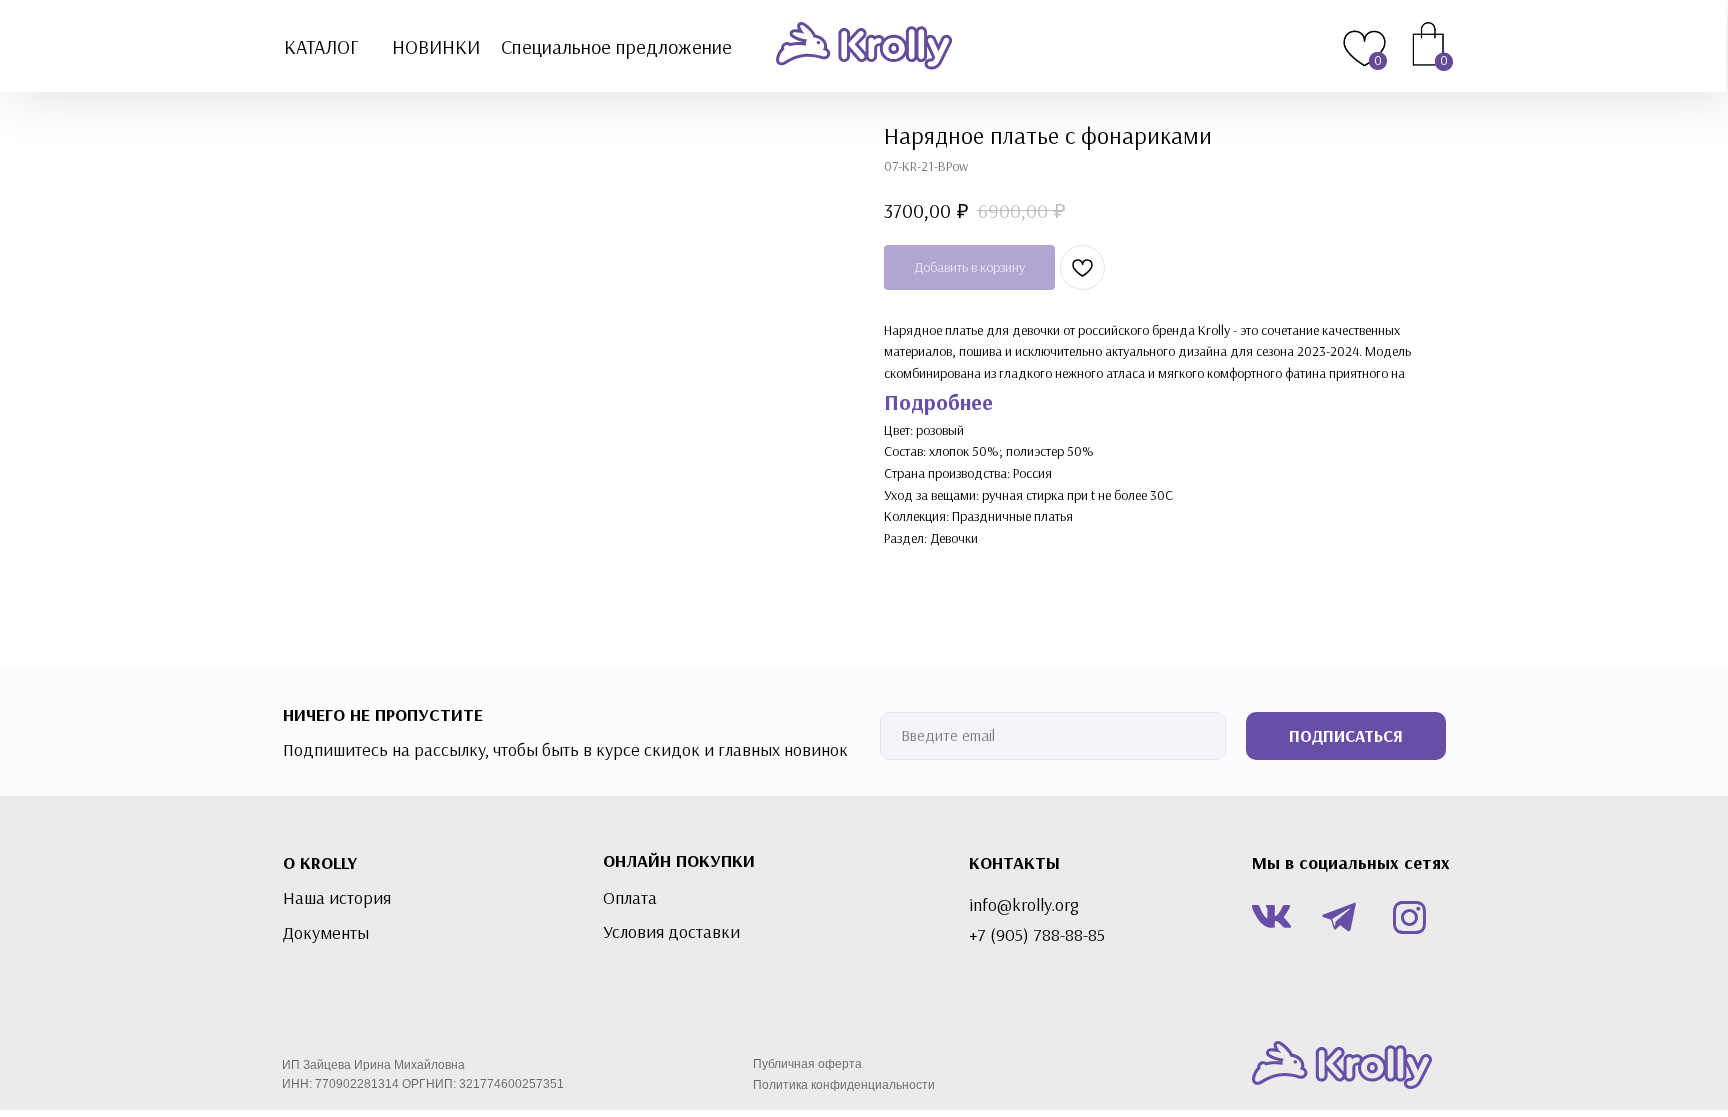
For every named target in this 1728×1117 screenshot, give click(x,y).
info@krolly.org (1024, 905)
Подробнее (938, 402)
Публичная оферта (807, 1064)
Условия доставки (671, 932)
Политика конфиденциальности (844, 1085)
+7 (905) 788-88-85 (1037, 935)
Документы (326, 933)
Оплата (630, 898)
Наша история (337, 898)
